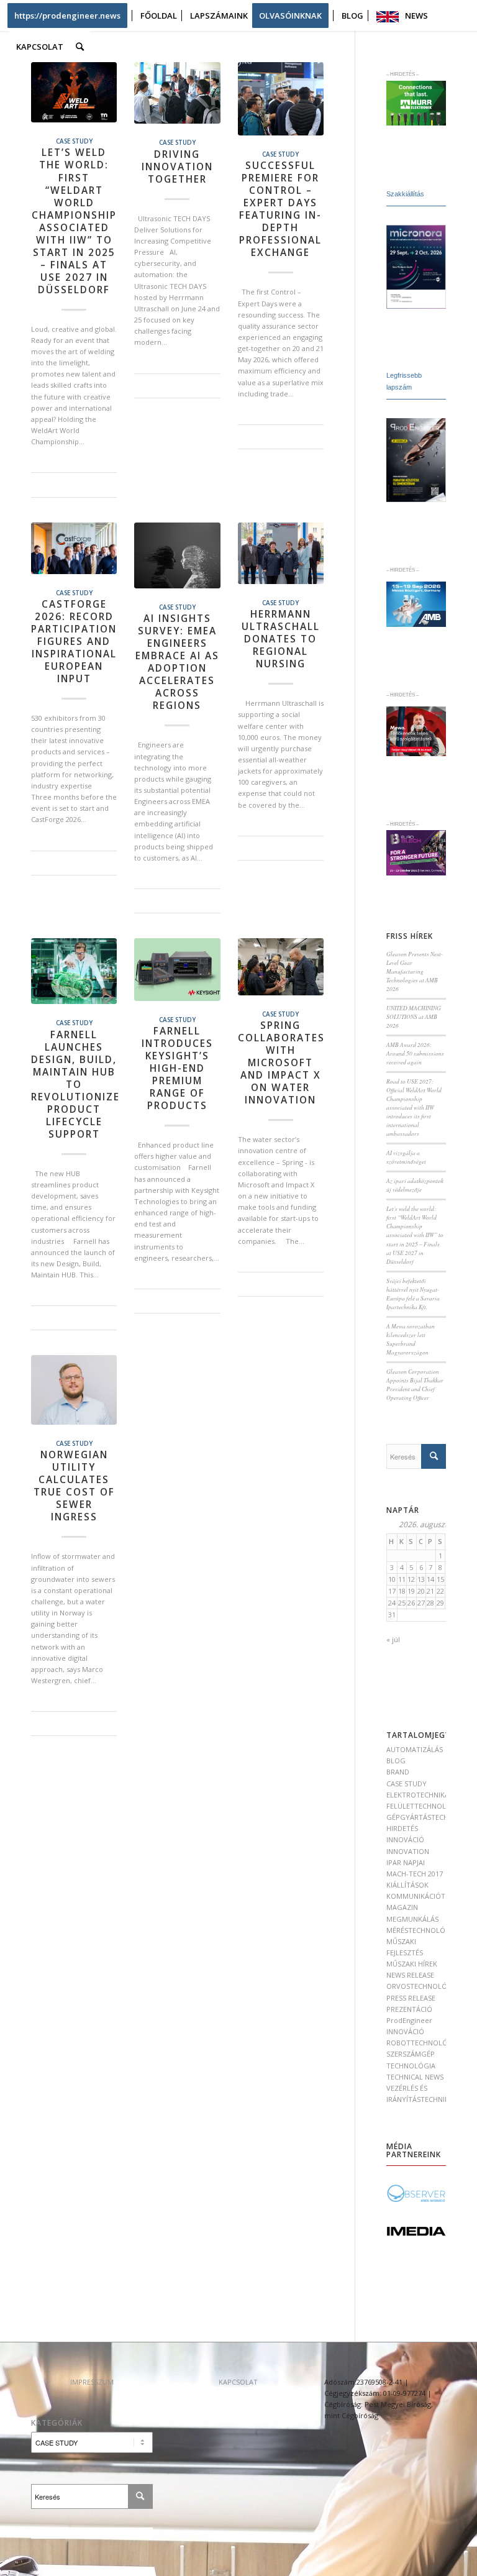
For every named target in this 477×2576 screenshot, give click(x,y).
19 (411, 1591)
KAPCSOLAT (238, 2382)
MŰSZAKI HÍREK (412, 1964)
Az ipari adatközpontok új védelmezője (415, 1185)
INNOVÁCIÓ (405, 1839)
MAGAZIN (402, 1907)
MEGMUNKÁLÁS (412, 1919)
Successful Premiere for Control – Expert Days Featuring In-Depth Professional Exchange (280, 209)
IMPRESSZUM (92, 2382)
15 (440, 1579)
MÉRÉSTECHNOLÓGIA (422, 1930)
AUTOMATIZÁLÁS (415, 1749)
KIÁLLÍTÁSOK (407, 1885)
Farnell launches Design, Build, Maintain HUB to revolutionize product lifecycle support (75, 1085)
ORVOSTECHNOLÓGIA (423, 1986)
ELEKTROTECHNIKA (418, 1795)
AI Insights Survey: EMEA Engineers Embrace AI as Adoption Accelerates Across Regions (177, 662)
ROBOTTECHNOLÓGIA (423, 2043)
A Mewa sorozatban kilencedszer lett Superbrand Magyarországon (411, 1339)
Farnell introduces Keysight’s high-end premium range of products (177, 1068)
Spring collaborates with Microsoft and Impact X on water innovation (281, 1063)
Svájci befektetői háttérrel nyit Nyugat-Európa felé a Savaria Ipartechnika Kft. (413, 1294)
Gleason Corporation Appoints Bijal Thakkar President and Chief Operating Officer (415, 1385)
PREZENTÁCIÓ (409, 2009)
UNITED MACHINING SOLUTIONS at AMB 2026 (414, 1017)
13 (421, 1579)
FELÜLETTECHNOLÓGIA (425, 1806)
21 (430, 1591)
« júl (393, 1639)
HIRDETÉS (402, 1828)
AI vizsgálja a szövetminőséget (406, 1157)
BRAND (398, 1772)
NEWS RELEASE (410, 1975)
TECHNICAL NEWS (415, 2077)
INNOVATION (408, 1851)
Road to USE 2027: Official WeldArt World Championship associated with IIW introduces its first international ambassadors (414, 1108)
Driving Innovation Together (177, 167)
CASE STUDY (74, 141)
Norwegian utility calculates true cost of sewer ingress (74, 1486)
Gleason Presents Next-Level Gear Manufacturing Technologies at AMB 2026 (415, 971)
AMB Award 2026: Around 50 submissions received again (415, 1053)
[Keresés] (80, 47)
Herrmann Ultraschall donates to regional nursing (281, 639)
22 (440, 1591)
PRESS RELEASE (411, 1998)
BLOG (396, 1761)
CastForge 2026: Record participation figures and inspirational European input (74, 642)
